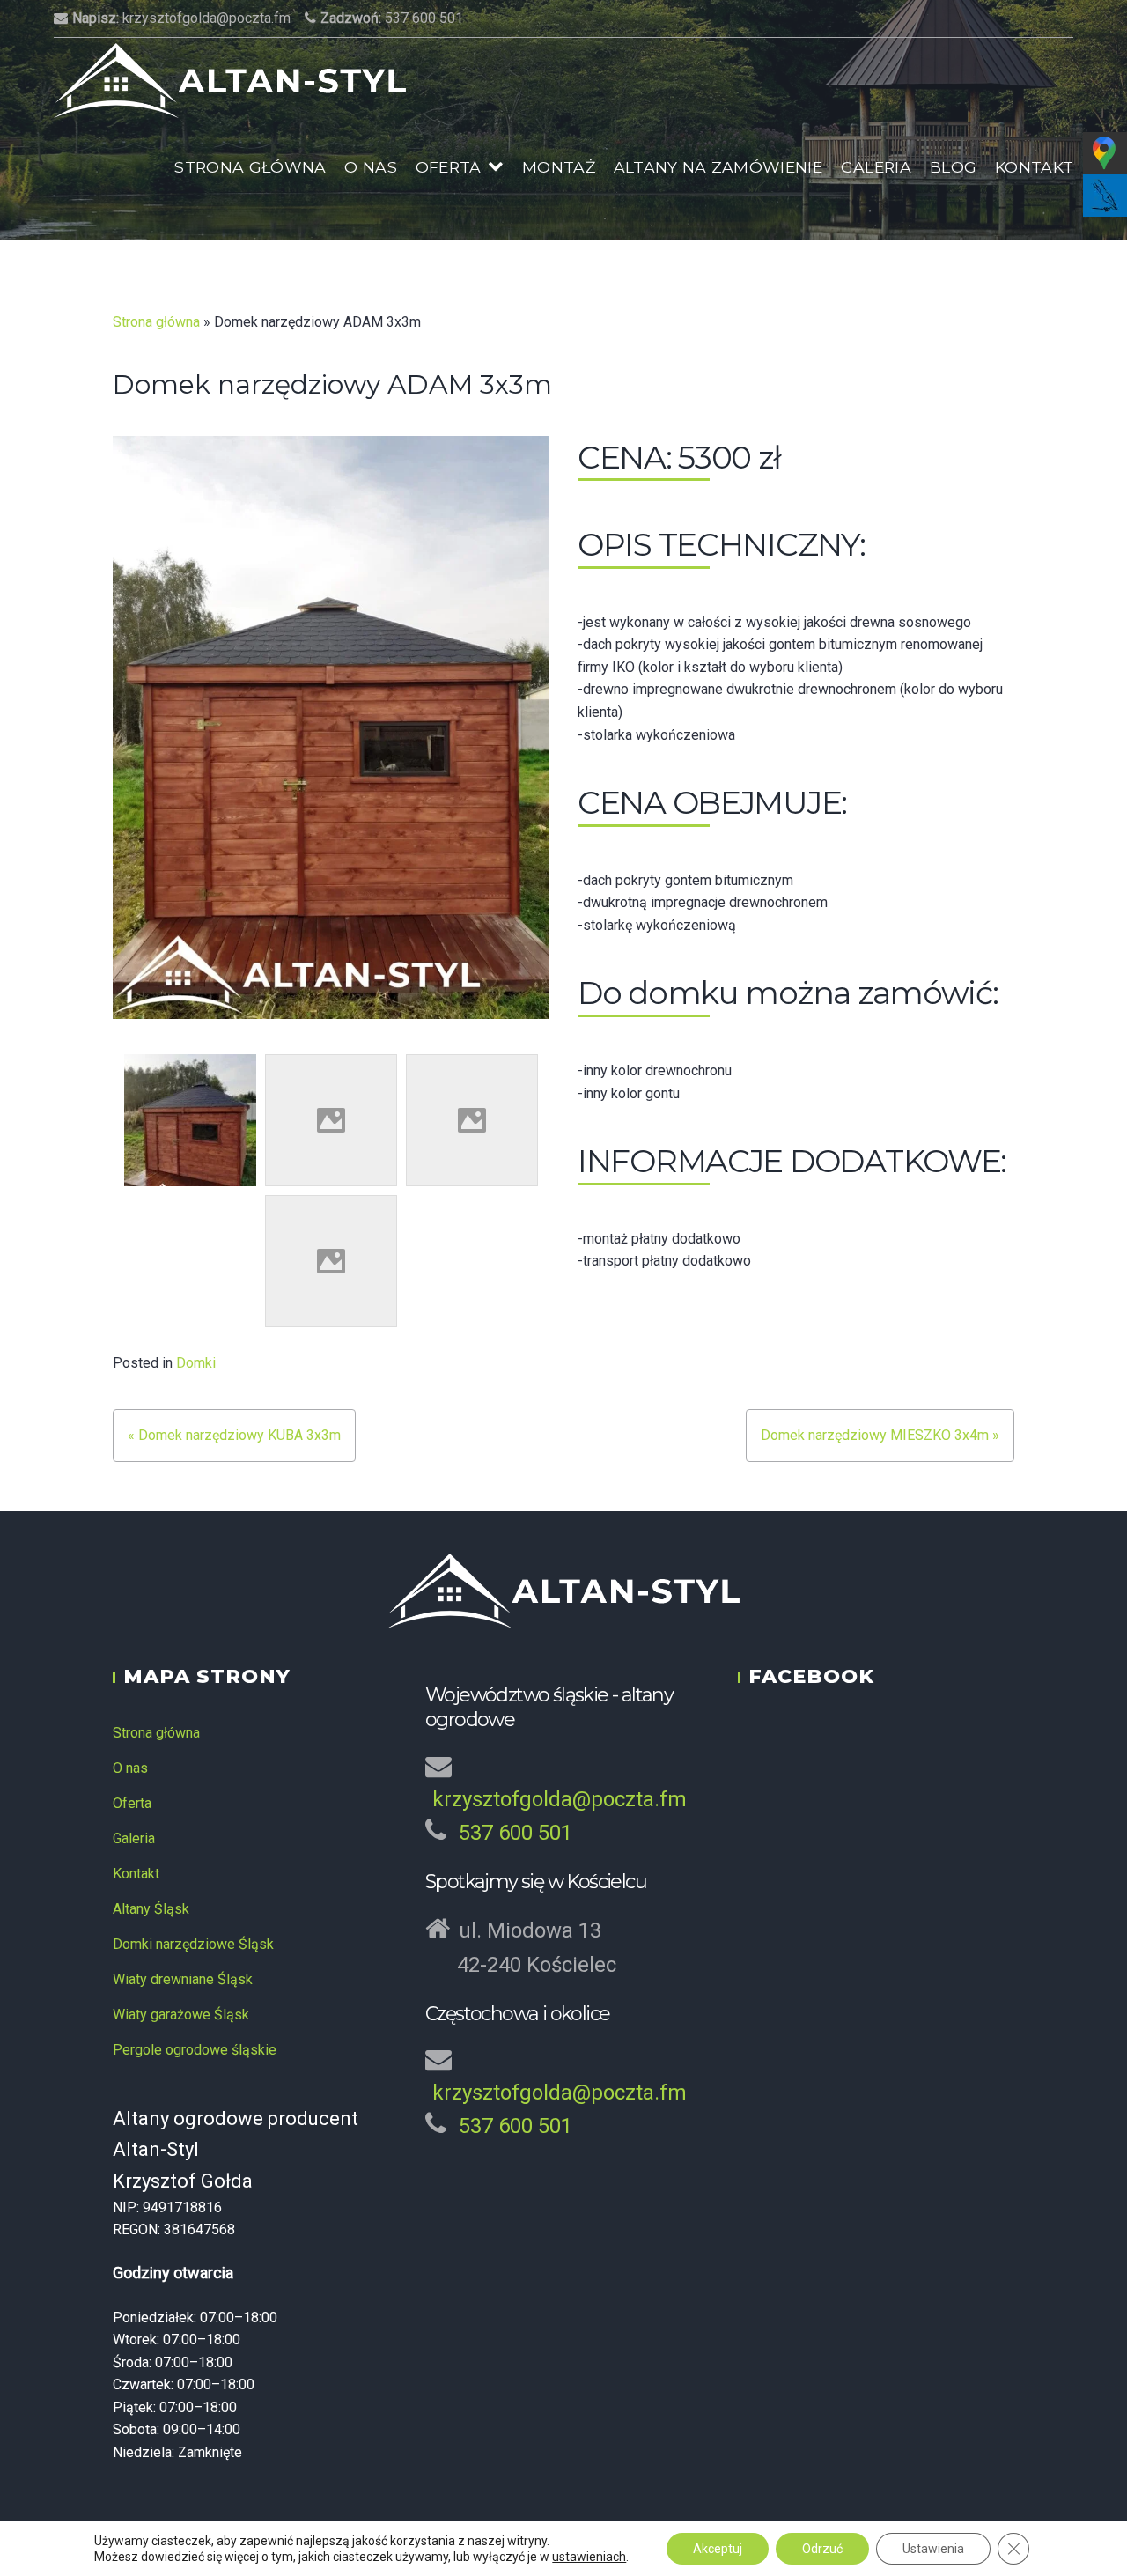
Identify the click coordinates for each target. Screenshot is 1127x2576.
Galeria (876, 167)
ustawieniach (589, 2557)
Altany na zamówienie (718, 167)
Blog (953, 167)
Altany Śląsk (151, 1909)
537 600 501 (392, 18)
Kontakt (1034, 167)
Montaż (559, 167)
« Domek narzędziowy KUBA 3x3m (234, 1435)
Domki (196, 1363)
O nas (371, 167)
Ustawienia (933, 2549)
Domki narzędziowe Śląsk (193, 1944)
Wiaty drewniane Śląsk (183, 1979)
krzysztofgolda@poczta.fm (181, 18)
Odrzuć (822, 2549)
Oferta (449, 167)
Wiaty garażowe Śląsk (181, 2015)
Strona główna (250, 167)
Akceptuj (718, 2549)
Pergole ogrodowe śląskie (195, 2050)
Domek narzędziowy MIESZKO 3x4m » (880, 1435)
